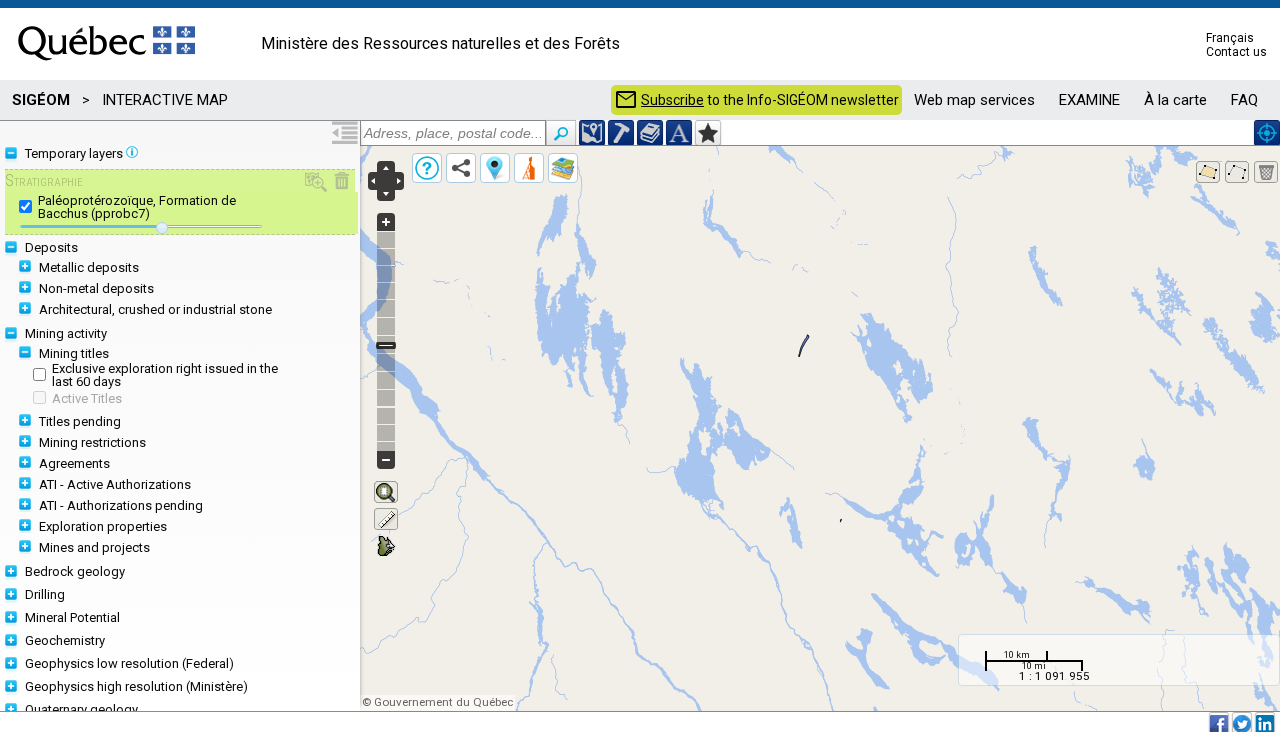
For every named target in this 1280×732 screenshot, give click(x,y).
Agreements (74, 463)
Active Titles (87, 398)
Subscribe (672, 100)
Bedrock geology (75, 571)
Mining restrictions (92, 442)
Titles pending (80, 421)
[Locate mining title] (621, 133)
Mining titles (74, 353)
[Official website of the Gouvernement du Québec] (106, 67)
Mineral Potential (72, 617)
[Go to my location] (1267, 133)
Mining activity (66, 333)
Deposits (51, 247)
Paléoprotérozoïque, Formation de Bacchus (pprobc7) (137, 207)
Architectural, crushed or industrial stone (155, 309)
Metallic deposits (89, 267)
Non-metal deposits (96, 288)
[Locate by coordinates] (592, 133)
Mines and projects (94, 547)
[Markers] (495, 168)
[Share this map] (461, 168)
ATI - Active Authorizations (115, 484)
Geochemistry (65, 640)
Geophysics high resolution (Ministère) (136, 686)
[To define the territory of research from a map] (708, 133)
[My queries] (529, 168)
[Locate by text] (679, 133)
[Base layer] (563, 168)
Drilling (45, 594)
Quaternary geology (81, 709)
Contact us (1236, 52)
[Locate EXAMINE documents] (650, 133)
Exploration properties (103, 526)
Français (1230, 38)
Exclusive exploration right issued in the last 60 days (165, 375)
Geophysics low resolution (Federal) (129, 663)
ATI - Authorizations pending (121, 505)
